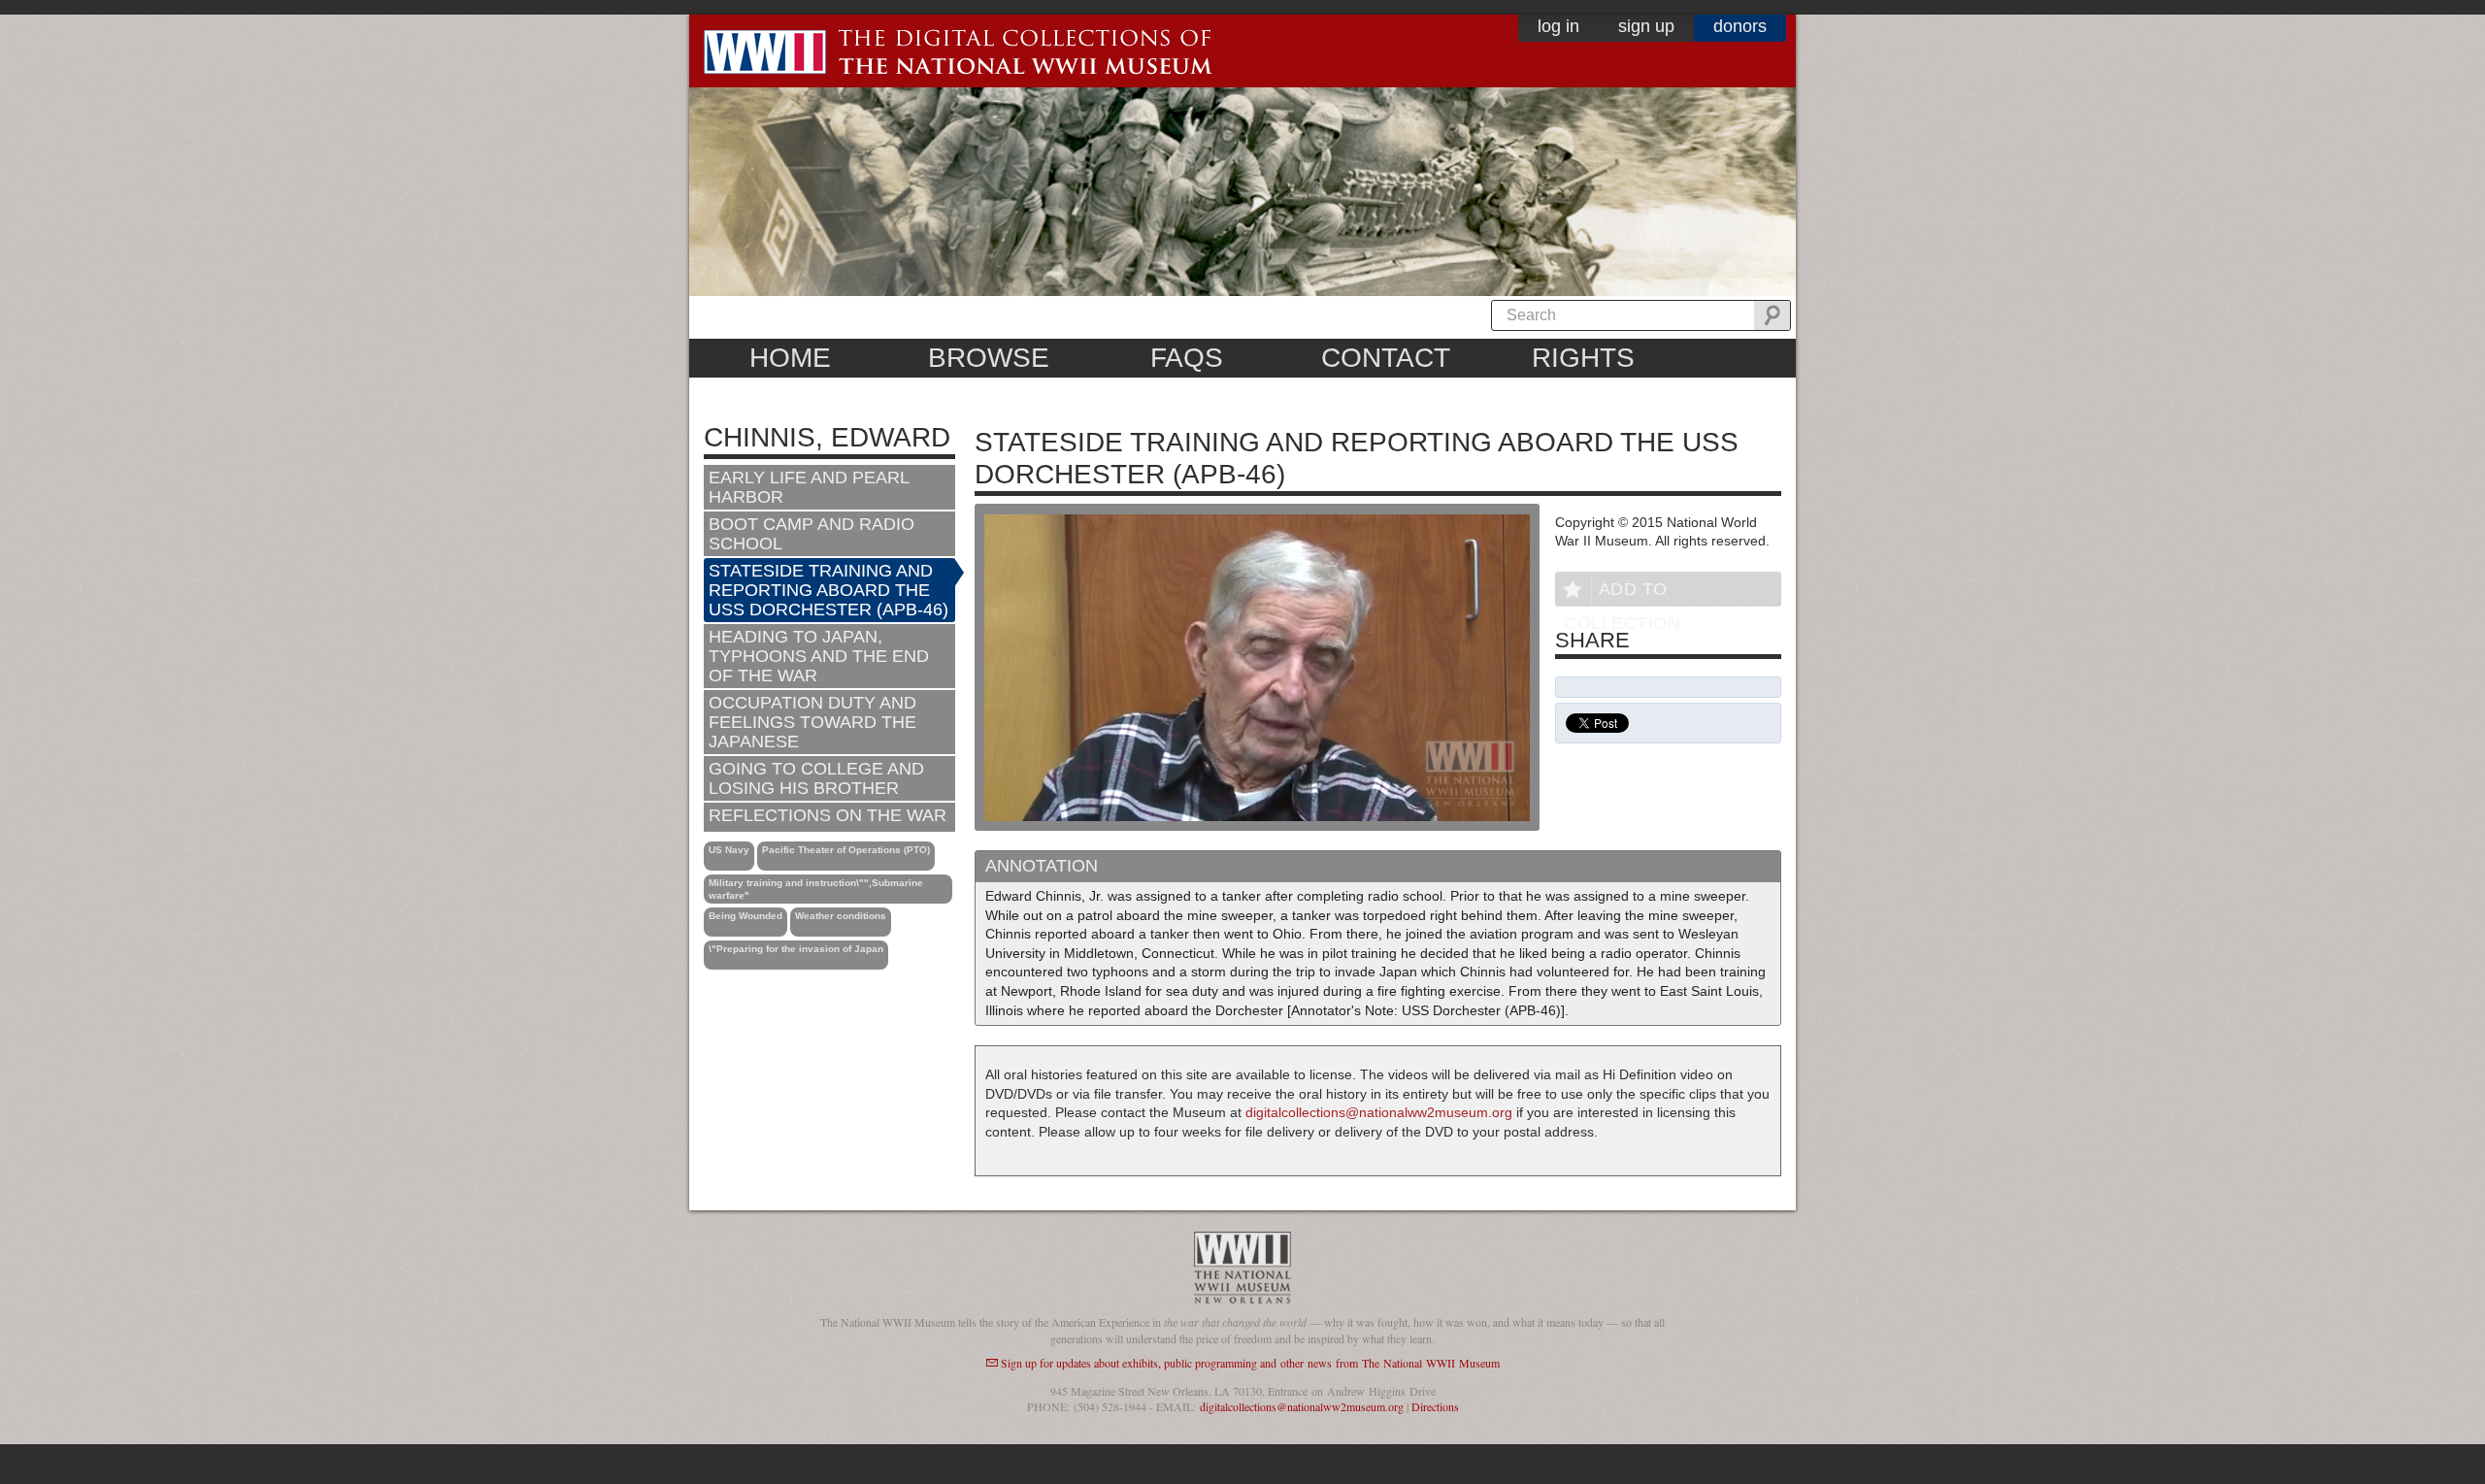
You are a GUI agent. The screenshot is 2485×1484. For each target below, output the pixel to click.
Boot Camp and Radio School (812, 534)
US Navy (729, 850)
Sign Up (1646, 26)
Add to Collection (1622, 593)
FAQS (1187, 358)
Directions (1435, 1406)
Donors (1740, 26)
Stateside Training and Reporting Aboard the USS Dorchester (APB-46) (828, 590)
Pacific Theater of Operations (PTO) (846, 850)
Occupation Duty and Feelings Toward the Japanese (812, 722)
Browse (989, 358)
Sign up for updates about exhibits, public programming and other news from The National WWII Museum (1250, 1363)
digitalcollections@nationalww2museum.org (1379, 1112)
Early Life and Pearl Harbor (809, 487)
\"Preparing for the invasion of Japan (796, 949)
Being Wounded (745, 916)
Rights (1583, 358)
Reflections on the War (828, 815)
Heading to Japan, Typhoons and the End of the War (819, 656)
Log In (1558, 26)
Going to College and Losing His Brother (816, 778)
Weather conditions (841, 916)
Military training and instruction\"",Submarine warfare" (816, 889)
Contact (1386, 358)
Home (790, 358)
